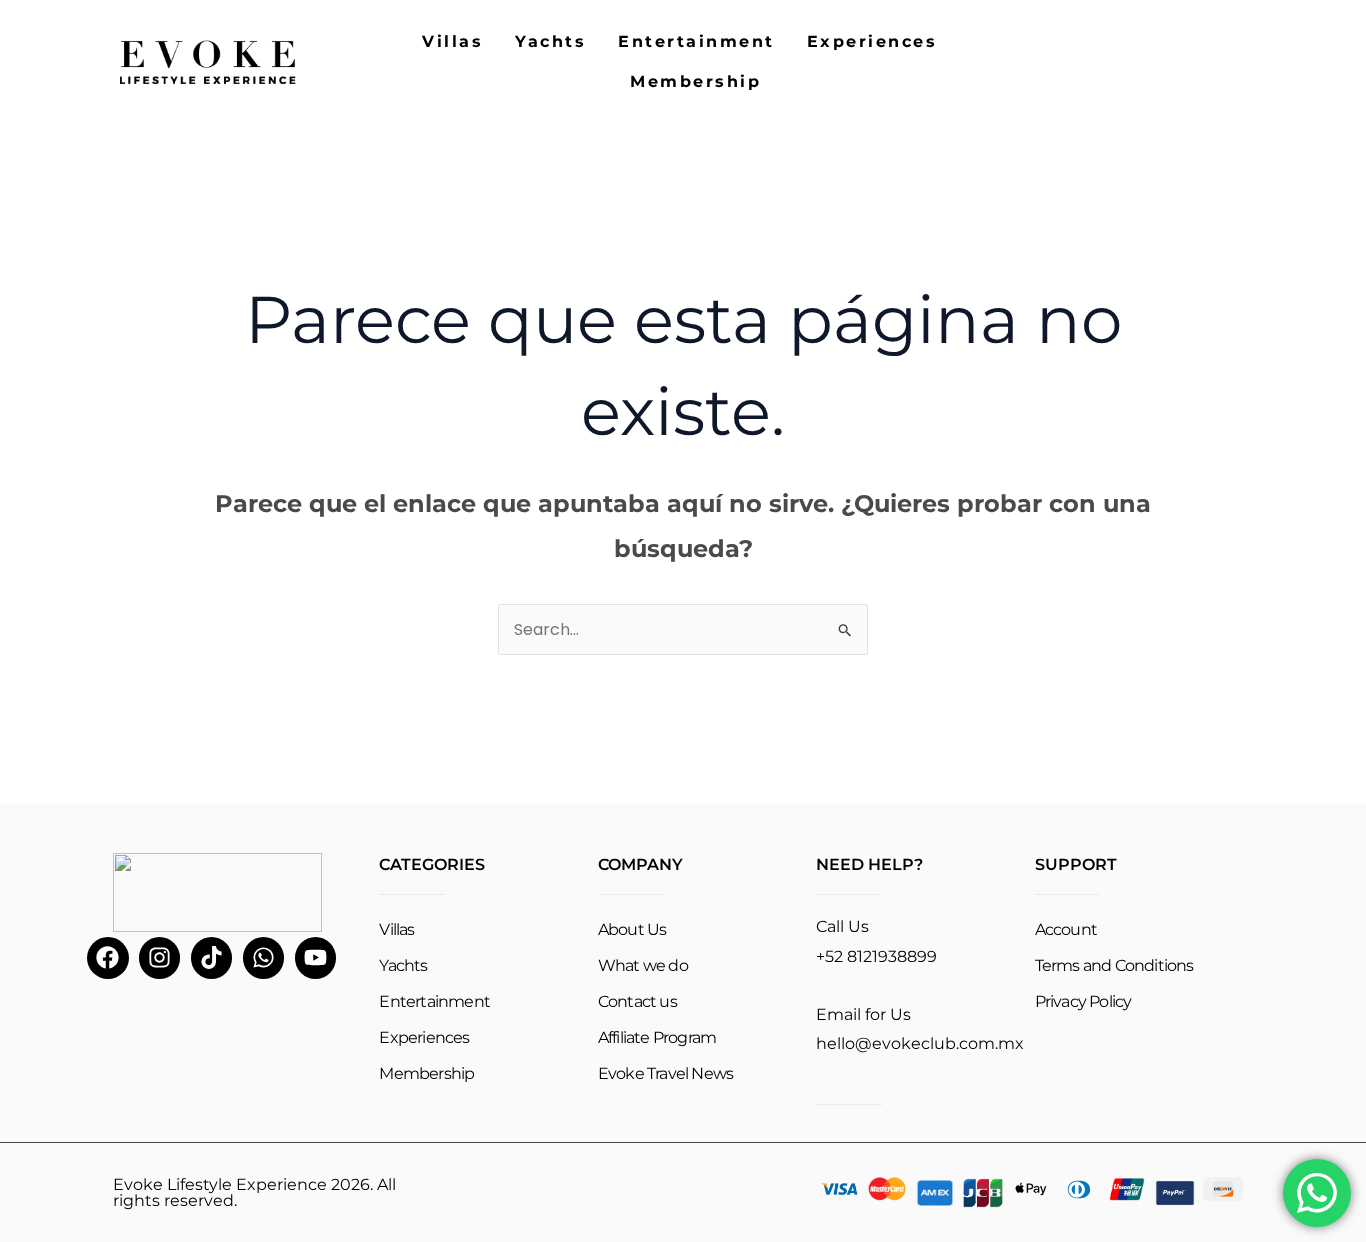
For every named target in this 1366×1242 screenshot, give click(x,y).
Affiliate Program (657, 1037)
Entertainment (696, 41)
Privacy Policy (1083, 1001)
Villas (452, 41)
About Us (632, 929)
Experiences (872, 41)
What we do (643, 965)
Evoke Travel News (665, 1073)
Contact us (637, 1001)
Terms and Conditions (1114, 965)
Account (1066, 929)
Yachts (550, 41)
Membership (695, 81)
